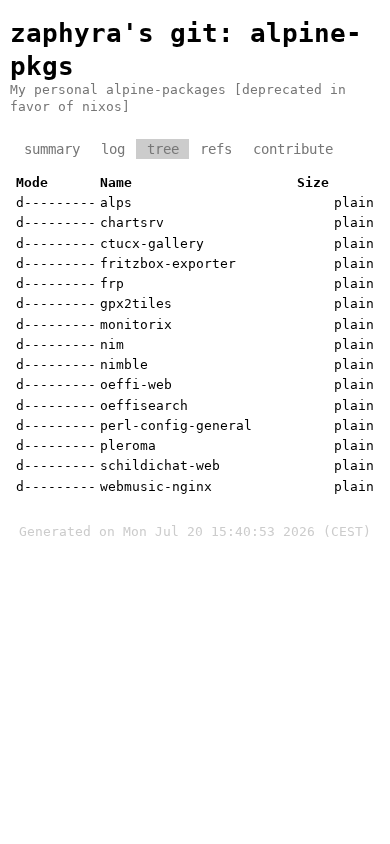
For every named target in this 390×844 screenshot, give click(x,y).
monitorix (136, 324)
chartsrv (132, 222)
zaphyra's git (114, 33)
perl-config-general (176, 425)
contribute (293, 149)
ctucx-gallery (152, 243)
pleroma (128, 445)
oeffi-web (136, 384)
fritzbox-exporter (168, 263)
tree (163, 149)
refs (216, 149)
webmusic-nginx (156, 486)
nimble (124, 364)
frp (112, 283)
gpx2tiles (136, 303)
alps (116, 202)
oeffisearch (144, 405)
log (113, 149)
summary (52, 149)
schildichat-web (160, 465)
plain (354, 202)
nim (112, 344)
